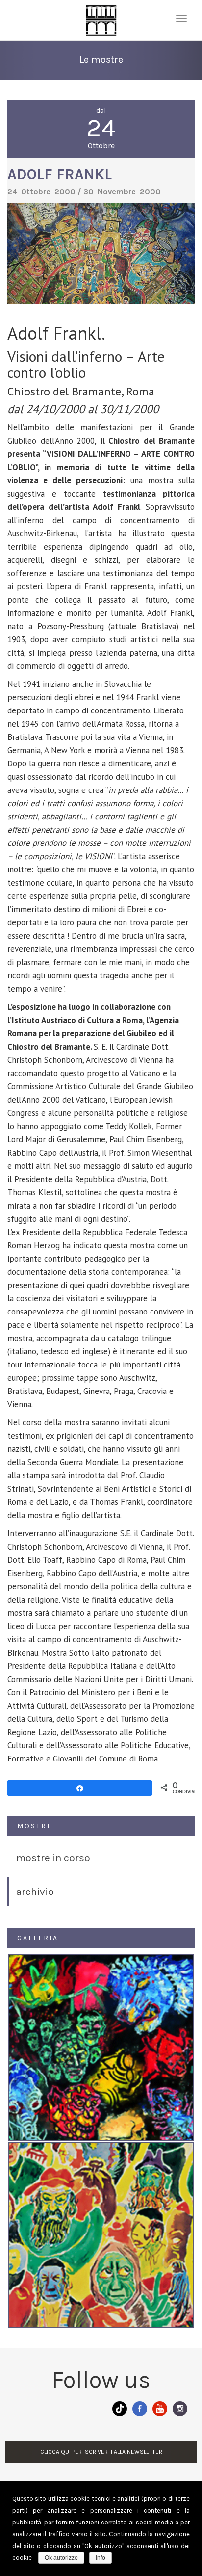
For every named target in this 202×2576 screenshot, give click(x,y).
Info (101, 2558)
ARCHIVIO (35, 1892)
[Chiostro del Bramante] (101, 20)
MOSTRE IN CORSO (53, 1858)
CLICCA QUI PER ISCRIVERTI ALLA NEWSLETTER (101, 2452)
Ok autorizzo (61, 2558)
